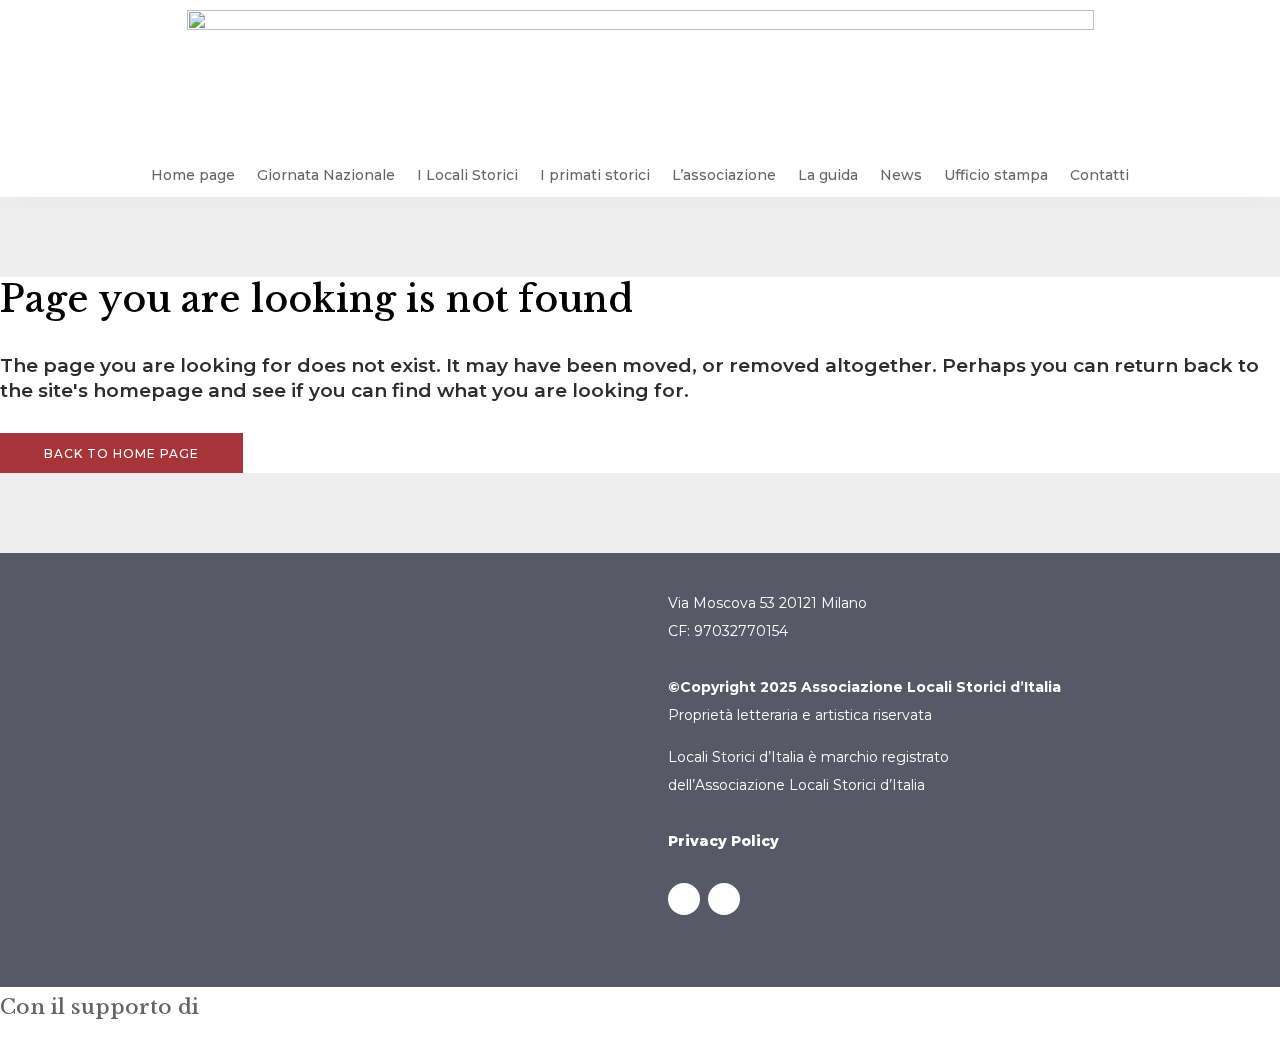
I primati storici (595, 175)
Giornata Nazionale (326, 175)
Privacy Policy (723, 841)
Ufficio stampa (996, 175)
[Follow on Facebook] (684, 899)
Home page (193, 175)
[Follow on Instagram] (724, 899)
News (901, 175)
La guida (828, 175)
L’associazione (724, 175)
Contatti (1099, 175)
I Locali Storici (467, 175)
